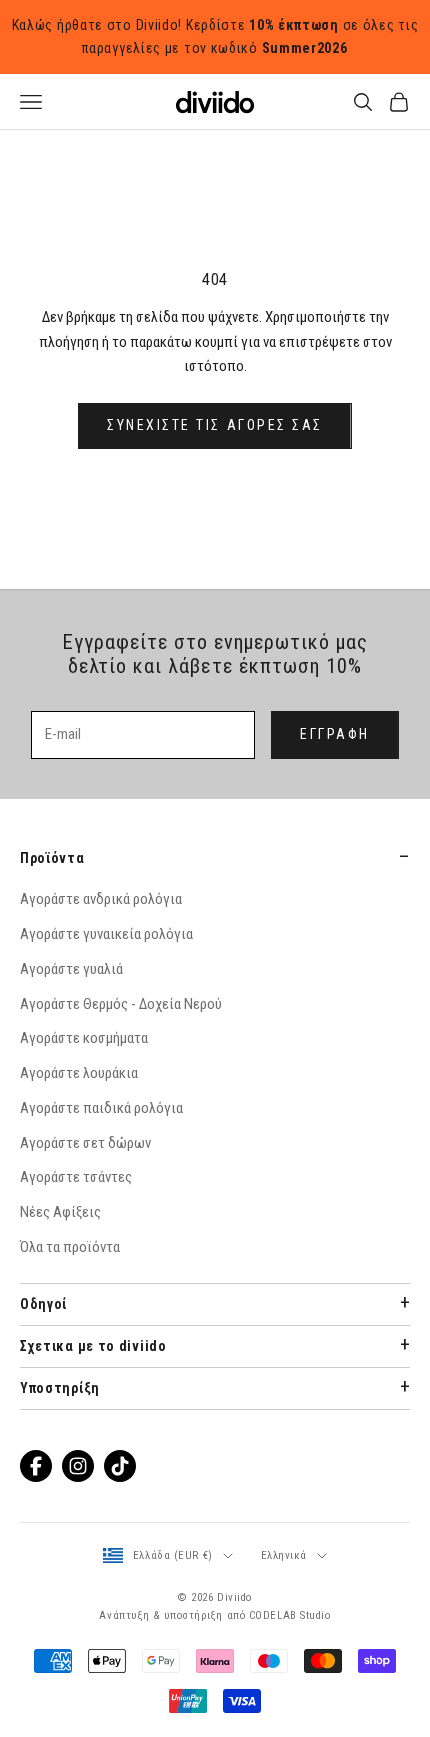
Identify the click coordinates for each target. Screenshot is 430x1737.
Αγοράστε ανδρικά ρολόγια (101, 899)
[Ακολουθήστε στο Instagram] (78, 1466)
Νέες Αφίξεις (60, 1212)
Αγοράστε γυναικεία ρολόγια (106, 934)
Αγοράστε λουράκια (79, 1073)
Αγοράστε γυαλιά (71, 969)
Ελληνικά (284, 1555)
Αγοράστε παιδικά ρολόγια (101, 1108)
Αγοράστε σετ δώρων (85, 1143)
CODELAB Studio (290, 1615)
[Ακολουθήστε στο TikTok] (120, 1466)
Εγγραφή (335, 734)
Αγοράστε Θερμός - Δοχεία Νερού (121, 1004)
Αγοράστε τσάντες (76, 1177)
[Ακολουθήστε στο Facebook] (36, 1466)
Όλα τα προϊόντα (70, 1247)
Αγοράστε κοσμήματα (84, 1038)
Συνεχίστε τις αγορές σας (214, 425)
